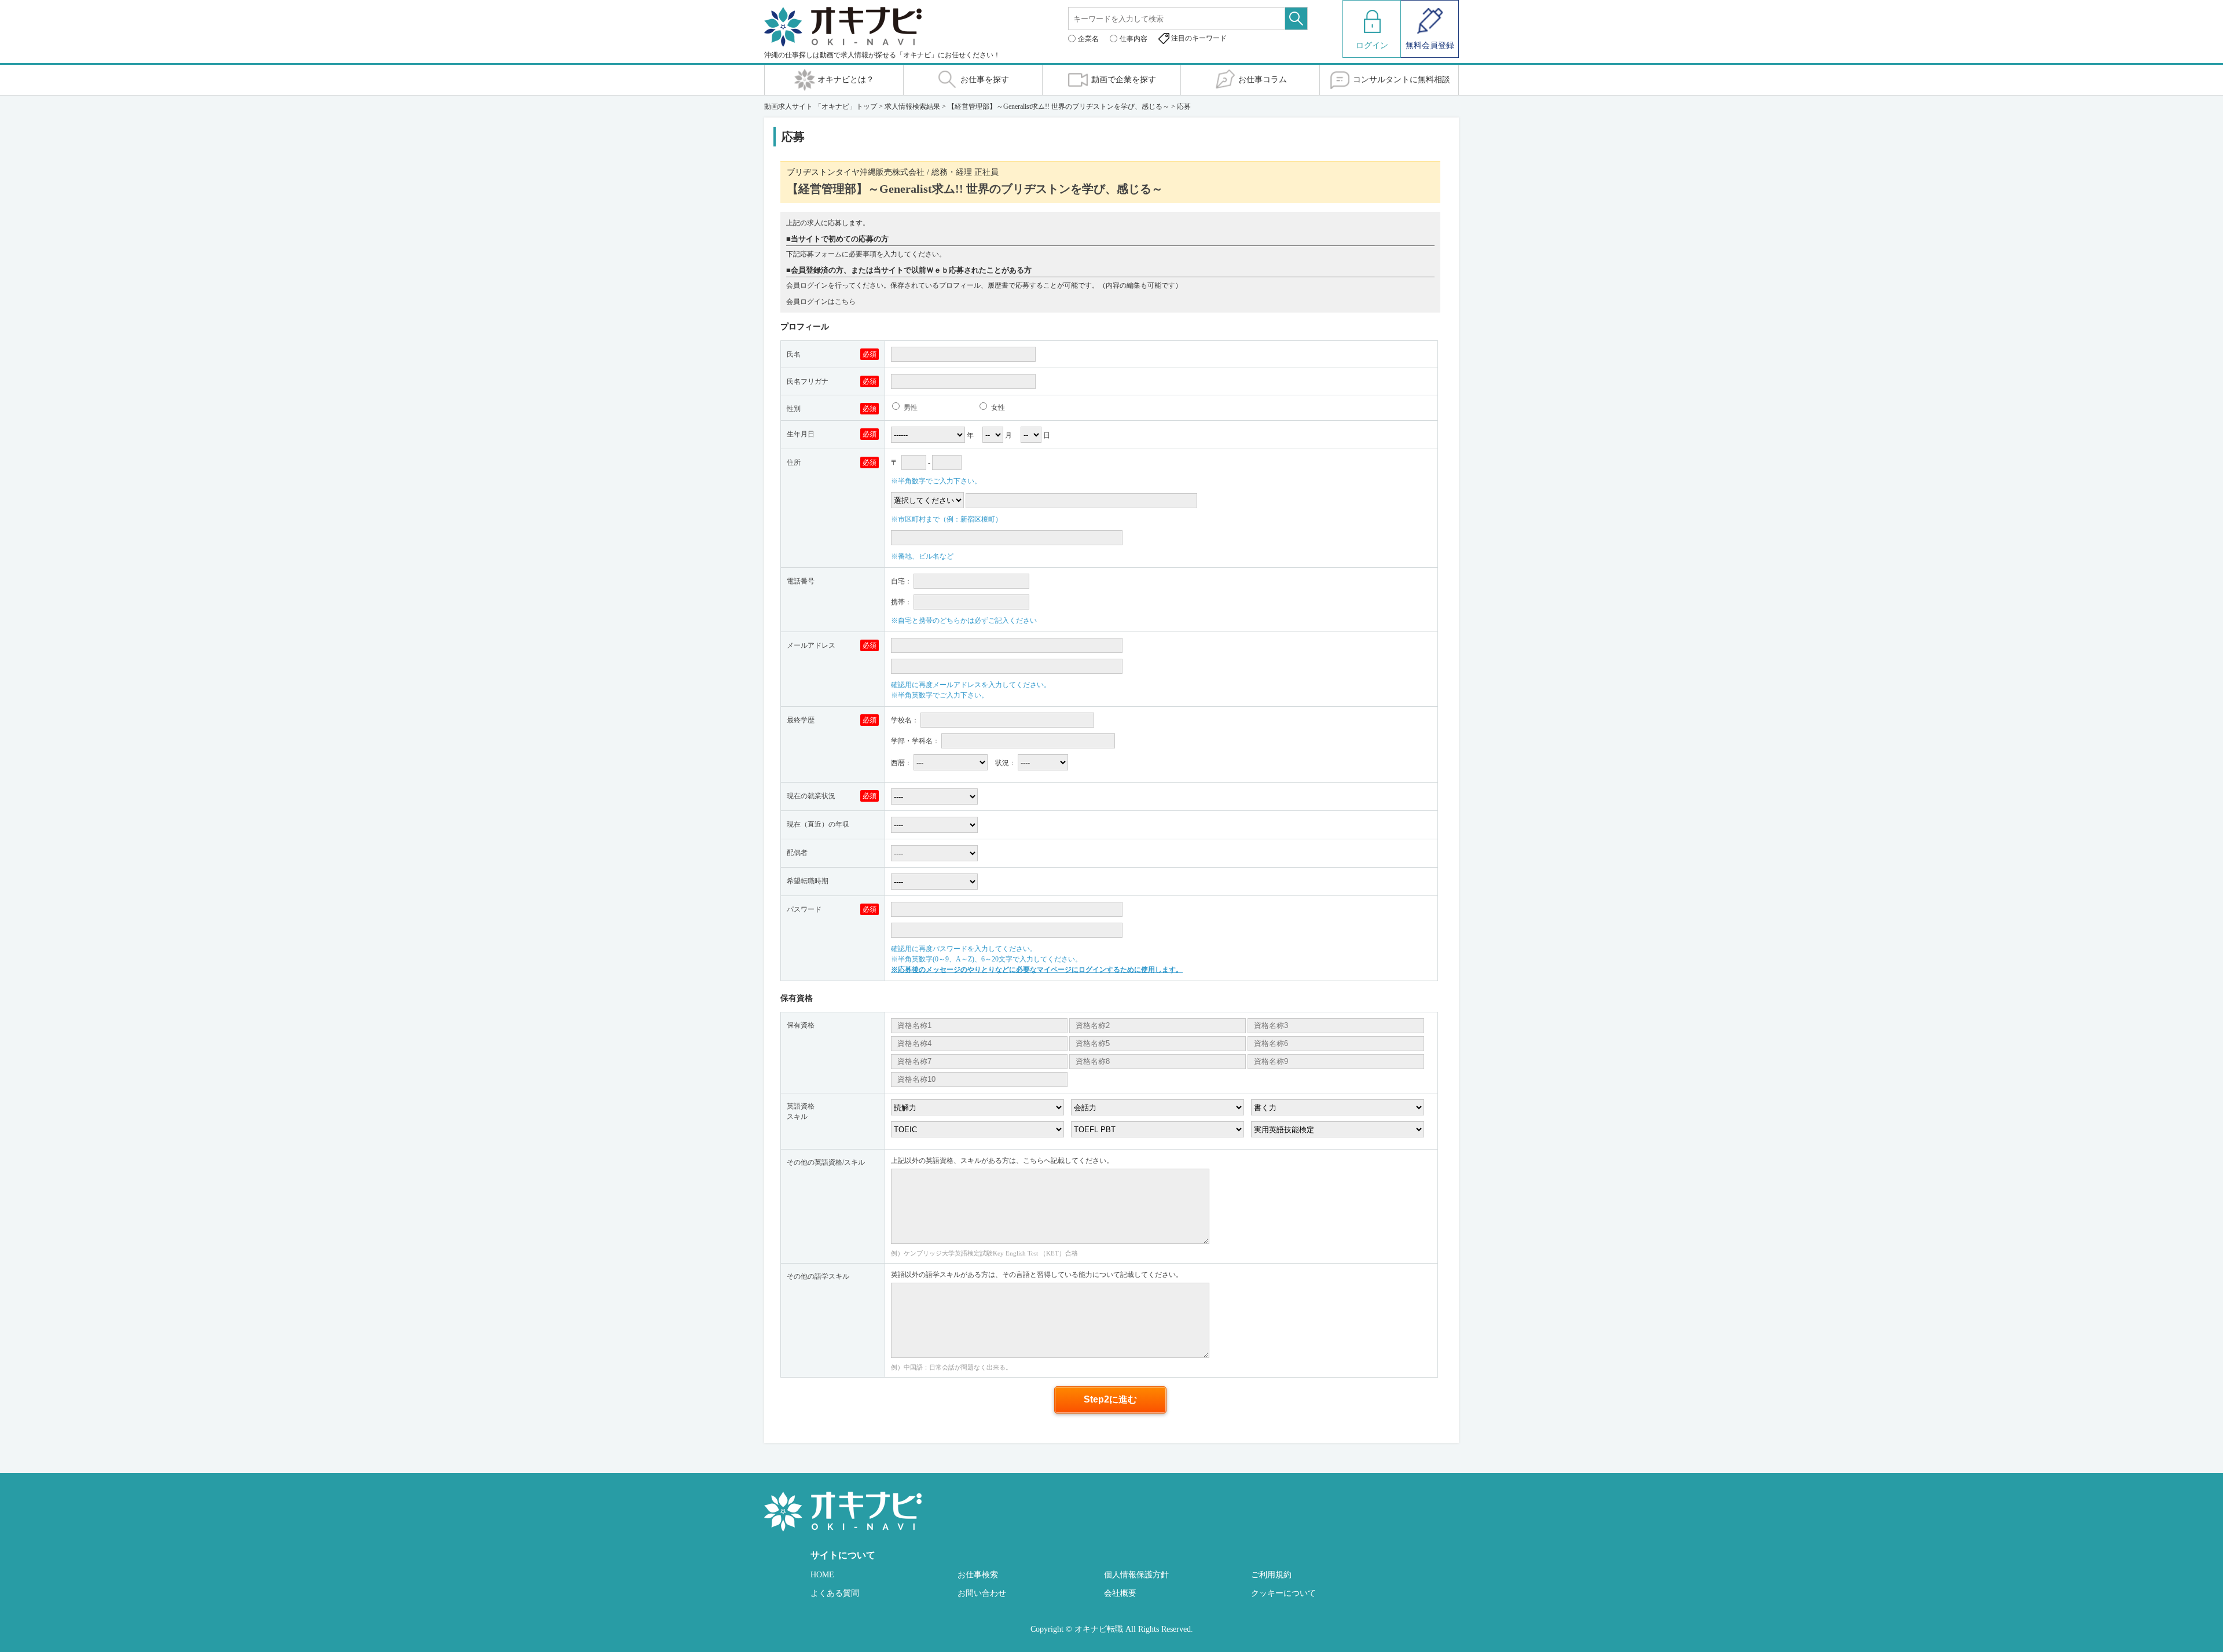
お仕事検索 (978, 1575)
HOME (822, 1575)
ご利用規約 (1271, 1575)
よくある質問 (835, 1593)
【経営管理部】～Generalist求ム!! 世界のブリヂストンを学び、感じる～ (1059, 107)
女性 (997, 408)
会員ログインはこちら (821, 302)
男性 (910, 408)
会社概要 (1120, 1593)
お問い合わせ (982, 1593)
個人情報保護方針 (1136, 1575)
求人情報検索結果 (912, 107)
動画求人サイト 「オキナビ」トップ (821, 107)
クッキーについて (1283, 1593)
